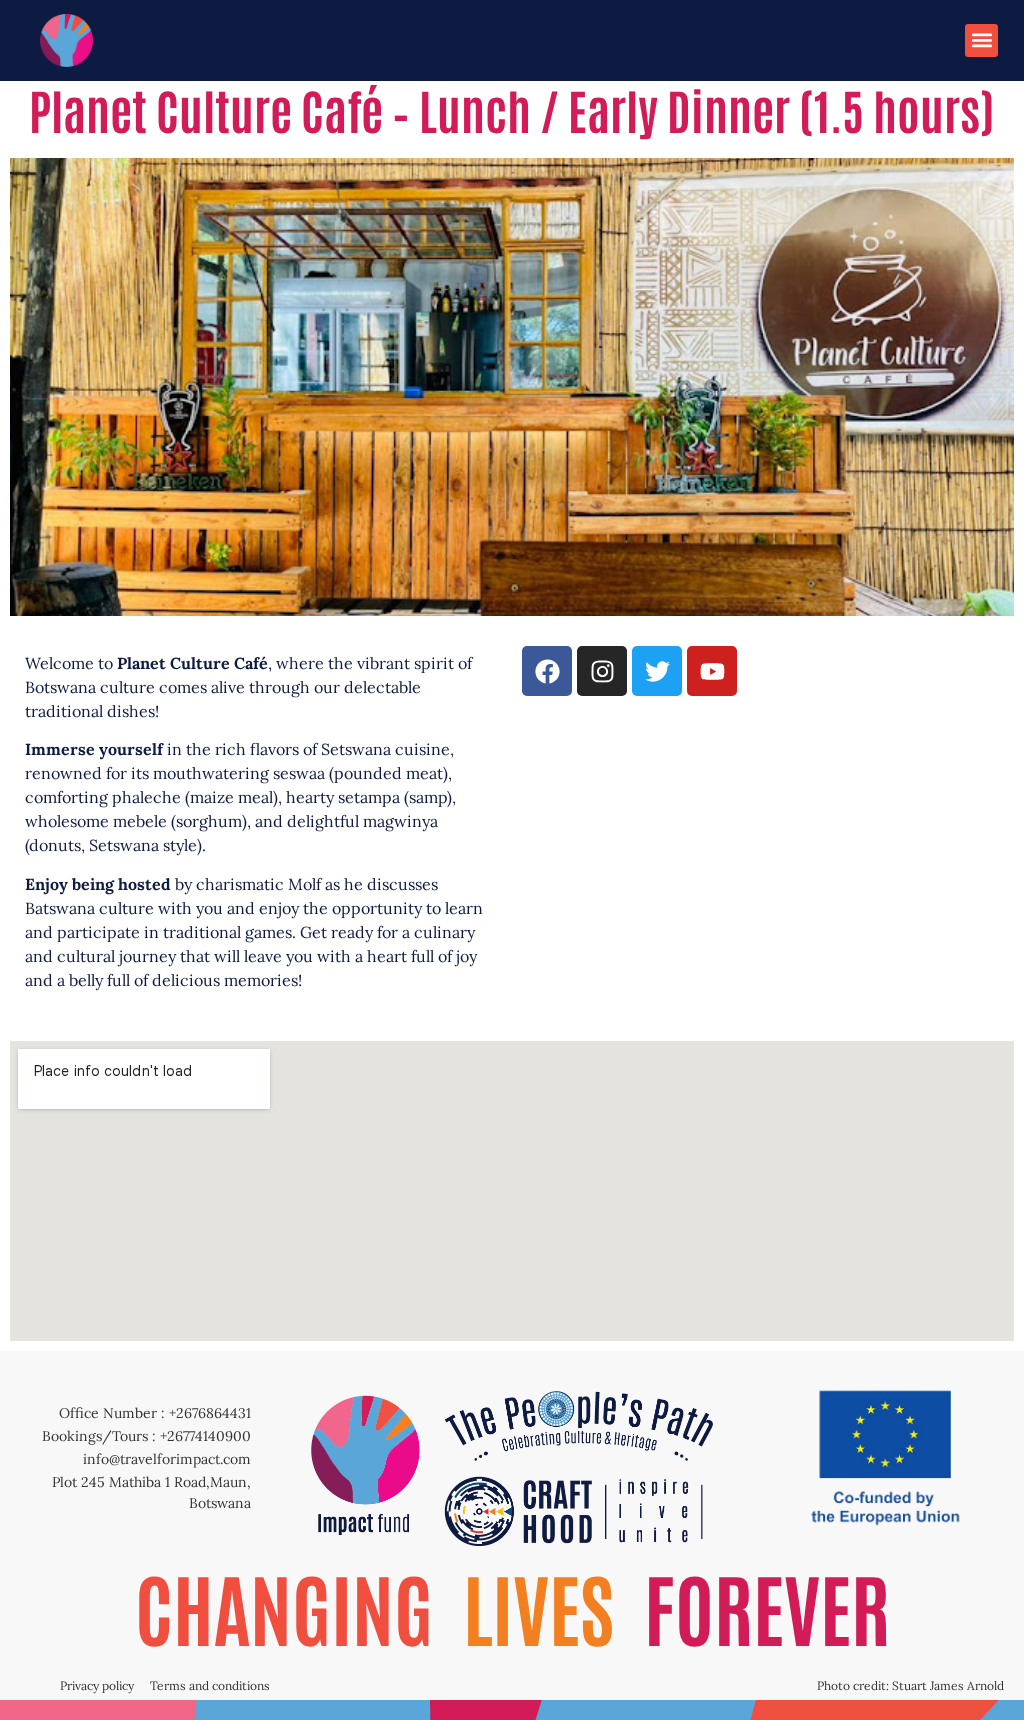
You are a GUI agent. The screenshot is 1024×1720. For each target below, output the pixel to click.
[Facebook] (547, 671)
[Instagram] (602, 671)
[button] (981, 40)
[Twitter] (657, 671)
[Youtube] (712, 671)
